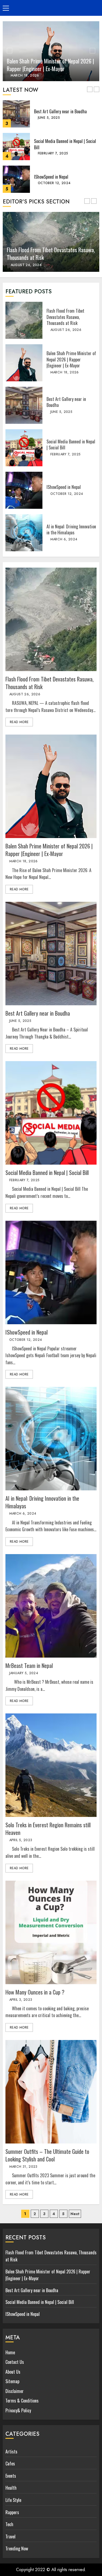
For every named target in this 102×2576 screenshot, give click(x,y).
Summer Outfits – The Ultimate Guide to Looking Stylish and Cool (51, 2092)
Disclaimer (15, 2391)
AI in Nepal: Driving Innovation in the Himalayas (24, 533)
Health (11, 2488)
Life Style (13, 2500)
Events (11, 2476)
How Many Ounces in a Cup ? (51, 1932)
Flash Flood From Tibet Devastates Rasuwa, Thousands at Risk (24, 320)
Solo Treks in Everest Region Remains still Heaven (51, 1765)
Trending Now (17, 2548)
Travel (10, 2537)
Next (75, 2214)
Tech (9, 2524)
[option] (51, 51)
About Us (13, 2372)
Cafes (10, 2464)
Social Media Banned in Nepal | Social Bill (16, 147)
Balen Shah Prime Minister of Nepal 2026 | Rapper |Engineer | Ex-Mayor (50, 65)
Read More (19, 722)
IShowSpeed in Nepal (16, 179)
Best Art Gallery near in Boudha (16, 114)
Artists (11, 2452)
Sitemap (12, 2381)
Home (10, 2352)
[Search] (90, 8)
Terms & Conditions (22, 2401)
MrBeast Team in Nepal (51, 1606)
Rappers (12, 2512)
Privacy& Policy (18, 2410)
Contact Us (15, 2362)
